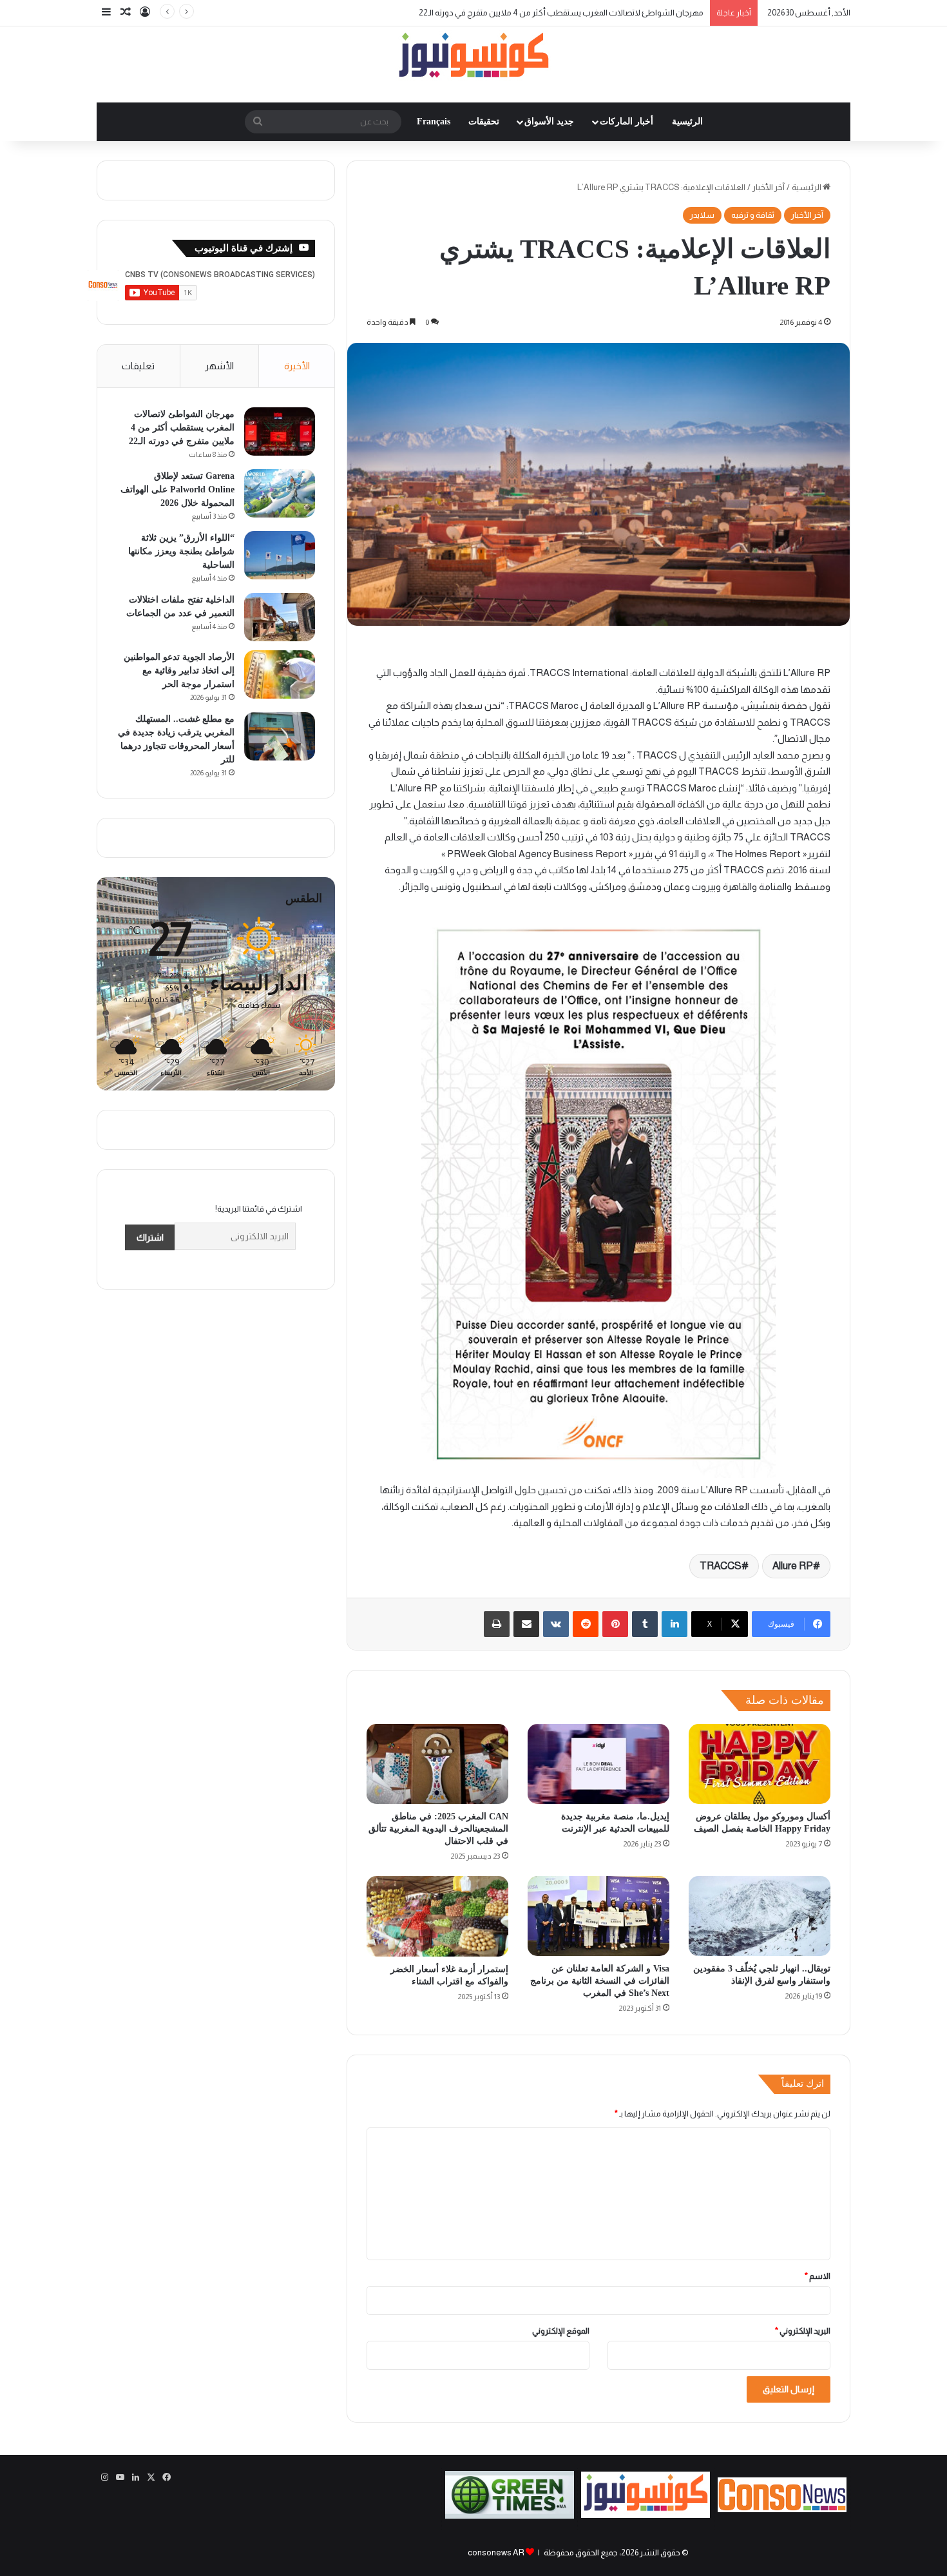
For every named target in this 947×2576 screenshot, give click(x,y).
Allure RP (793, 1566)
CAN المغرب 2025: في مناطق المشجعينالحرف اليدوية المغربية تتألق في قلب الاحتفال (438, 1829)
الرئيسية (687, 121)
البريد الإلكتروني (803, 2331)
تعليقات (138, 366)
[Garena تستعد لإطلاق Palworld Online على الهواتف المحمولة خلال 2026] (280, 493)
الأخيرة (297, 366)
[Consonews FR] (782, 2509)
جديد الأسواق (549, 121)
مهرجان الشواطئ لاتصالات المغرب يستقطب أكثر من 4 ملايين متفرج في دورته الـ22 (182, 428)
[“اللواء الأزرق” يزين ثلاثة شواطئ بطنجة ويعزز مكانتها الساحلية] (280, 555)
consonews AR (496, 2552)
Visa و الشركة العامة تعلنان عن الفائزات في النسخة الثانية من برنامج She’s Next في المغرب (600, 1981)
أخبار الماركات (627, 121)
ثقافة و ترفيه (753, 215)
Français (434, 121)
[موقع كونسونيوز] (473, 58)
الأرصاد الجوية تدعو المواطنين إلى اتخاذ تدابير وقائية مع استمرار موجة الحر (179, 671)
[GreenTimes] (510, 2516)
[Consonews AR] (646, 2515)
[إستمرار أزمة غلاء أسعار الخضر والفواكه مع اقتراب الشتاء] (437, 1916)
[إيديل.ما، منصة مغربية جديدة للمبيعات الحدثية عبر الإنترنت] (598, 1764)
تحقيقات (484, 121)
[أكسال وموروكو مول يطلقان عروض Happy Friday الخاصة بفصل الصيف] (760, 1764)
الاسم (818, 2276)
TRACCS (721, 1566)
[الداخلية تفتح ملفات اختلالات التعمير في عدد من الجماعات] (280, 617)
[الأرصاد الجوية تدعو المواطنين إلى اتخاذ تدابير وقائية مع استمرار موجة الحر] (280, 674)
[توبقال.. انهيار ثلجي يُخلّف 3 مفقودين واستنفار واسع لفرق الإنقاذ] (760, 1916)
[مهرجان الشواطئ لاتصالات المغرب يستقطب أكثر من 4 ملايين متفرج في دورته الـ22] (280, 431)
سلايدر (702, 215)
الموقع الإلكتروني (561, 2331)
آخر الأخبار (769, 187)
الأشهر (219, 366)
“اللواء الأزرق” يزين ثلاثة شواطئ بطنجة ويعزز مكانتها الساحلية (181, 551)
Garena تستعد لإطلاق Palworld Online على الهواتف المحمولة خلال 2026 (177, 489)
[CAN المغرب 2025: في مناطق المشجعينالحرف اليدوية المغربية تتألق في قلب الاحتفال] (437, 1764)
